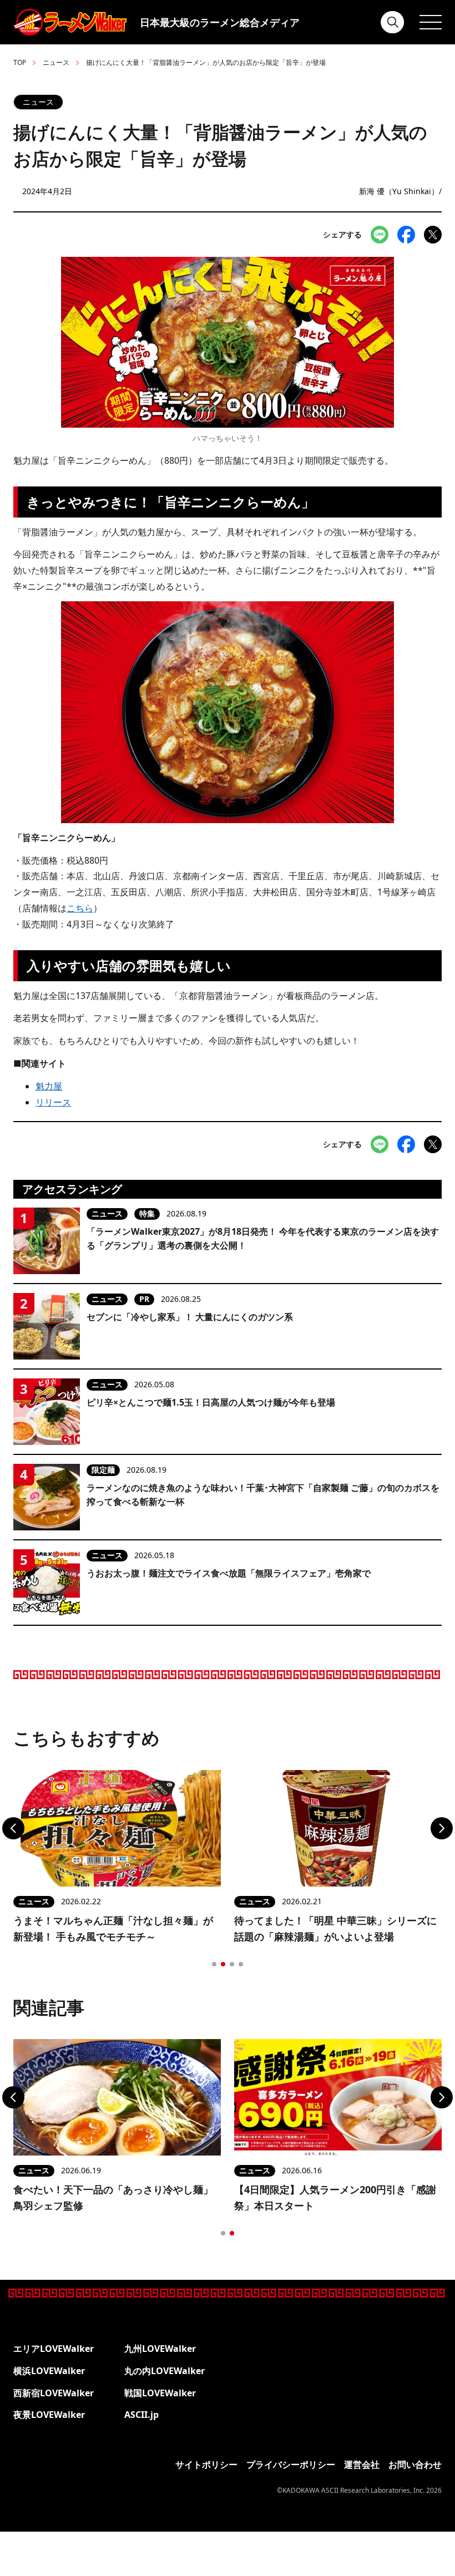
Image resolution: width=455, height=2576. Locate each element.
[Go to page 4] (241, 1964)
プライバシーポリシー (291, 2465)
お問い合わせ (415, 2465)
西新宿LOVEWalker (54, 2393)
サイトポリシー (206, 2465)
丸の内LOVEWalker (165, 2371)
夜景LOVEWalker (49, 2415)
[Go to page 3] (232, 1964)
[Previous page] (13, 1828)
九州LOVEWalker (160, 2349)
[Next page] (442, 1828)
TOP (20, 62)
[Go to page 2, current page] (223, 1964)
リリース (53, 1102)
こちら (80, 908)
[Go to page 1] (214, 1964)
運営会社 (362, 2465)
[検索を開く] (393, 22)
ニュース (56, 62)
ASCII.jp (141, 2415)
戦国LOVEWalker (160, 2393)
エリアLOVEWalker (54, 2349)
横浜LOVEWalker (49, 2371)
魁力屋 (49, 1086)
